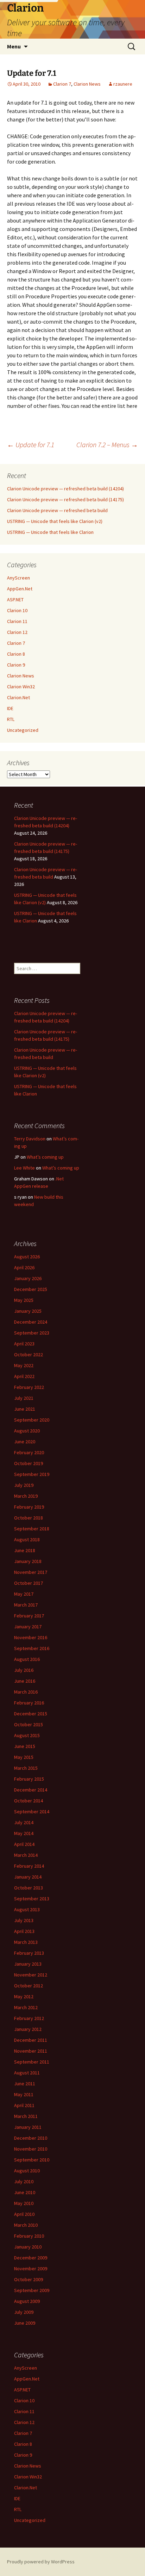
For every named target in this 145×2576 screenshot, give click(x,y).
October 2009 (29, 2279)
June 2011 (25, 2084)
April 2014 (24, 1844)
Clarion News (87, 84)
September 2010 (32, 2160)
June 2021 (25, 1409)
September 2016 (32, 1648)
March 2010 (26, 2225)
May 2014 (24, 1833)
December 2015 (31, 1714)
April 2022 (24, 1376)
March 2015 (26, 1768)
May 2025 (24, 1300)
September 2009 (32, 2290)
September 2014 (32, 1812)
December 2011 (31, 2040)
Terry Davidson (30, 1139)
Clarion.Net (18, 697)
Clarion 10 (17, 610)
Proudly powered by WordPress (41, 2562)
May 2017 (24, 1594)
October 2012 (29, 1986)
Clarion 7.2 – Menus (107, 445)
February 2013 (29, 1953)
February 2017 (29, 1616)
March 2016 (26, 1692)
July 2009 (24, 2312)
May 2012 (24, 1996)
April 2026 (24, 1267)
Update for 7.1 (31, 445)
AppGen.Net (20, 589)
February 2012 (29, 2018)
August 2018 (27, 1539)
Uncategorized (23, 730)
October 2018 (29, 1518)
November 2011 (31, 2051)
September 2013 (32, 1899)
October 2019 (29, 1463)
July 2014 (24, 1822)
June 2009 (25, 2323)
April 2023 (24, 1344)
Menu (14, 46)
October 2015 (29, 1724)
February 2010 (29, 2236)
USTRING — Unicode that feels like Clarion (50, 532)
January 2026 (28, 1278)
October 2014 (29, 1801)
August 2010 (27, 2171)
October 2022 (29, 1355)
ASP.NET (15, 600)
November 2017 (31, 1572)
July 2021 (24, 1398)
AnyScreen (18, 578)
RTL (11, 719)
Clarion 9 (16, 665)
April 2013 (24, 1931)
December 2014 (31, 1790)
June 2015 (25, 1746)
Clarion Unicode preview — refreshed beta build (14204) (65, 489)
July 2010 (24, 2181)
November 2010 (31, 2149)
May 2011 (24, 2094)
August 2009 (27, 2301)
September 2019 (32, 1474)
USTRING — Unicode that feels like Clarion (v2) (55, 521)
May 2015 (24, 1757)
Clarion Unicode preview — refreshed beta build (57, 510)
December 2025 (31, 1289)
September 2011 (32, 2062)
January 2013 (28, 1964)
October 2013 (29, 1888)
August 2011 (27, 2073)
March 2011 (26, 2116)
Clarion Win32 (21, 687)
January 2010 (28, 2247)
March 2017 (26, 1605)
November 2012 (31, 1975)
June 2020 (25, 1442)
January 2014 (28, 1877)
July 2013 (24, 1920)
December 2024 (31, 1322)
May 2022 (24, 1365)
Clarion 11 (17, 621)
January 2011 (28, 2127)
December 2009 (31, 2258)
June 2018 (25, 1550)
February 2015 (29, 1779)
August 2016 (27, 1659)
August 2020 (27, 1431)
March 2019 (26, 1496)
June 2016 (25, 1681)
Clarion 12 (17, 632)
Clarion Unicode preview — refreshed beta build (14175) (65, 499)
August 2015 (27, 1735)
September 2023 (32, 1333)
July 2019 (24, 1485)
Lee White (24, 1168)
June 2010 (25, 2192)
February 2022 (29, 1387)
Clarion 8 (16, 654)
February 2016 (29, 1703)
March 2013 (26, 1942)
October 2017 (29, 1583)
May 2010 (24, 2203)
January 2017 (28, 1627)
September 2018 (32, 1529)
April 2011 (24, 2105)
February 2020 (29, 1452)
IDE (10, 708)
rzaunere (123, 84)
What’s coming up (45, 1157)
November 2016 (31, 1637)
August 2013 (27, 1909)
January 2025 (28, 1311)
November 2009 (31, 2269)
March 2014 (26, 1855)
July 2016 (24, 1670)
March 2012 (26, 2007)
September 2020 (32, 1420)
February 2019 (29, 1507)
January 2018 (28, 1561)
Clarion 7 (62, 84)
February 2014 (29, 1866)
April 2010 (24, 2214)
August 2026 (27, 1257)
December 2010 (31, 2138)
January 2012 (28, 2029)
